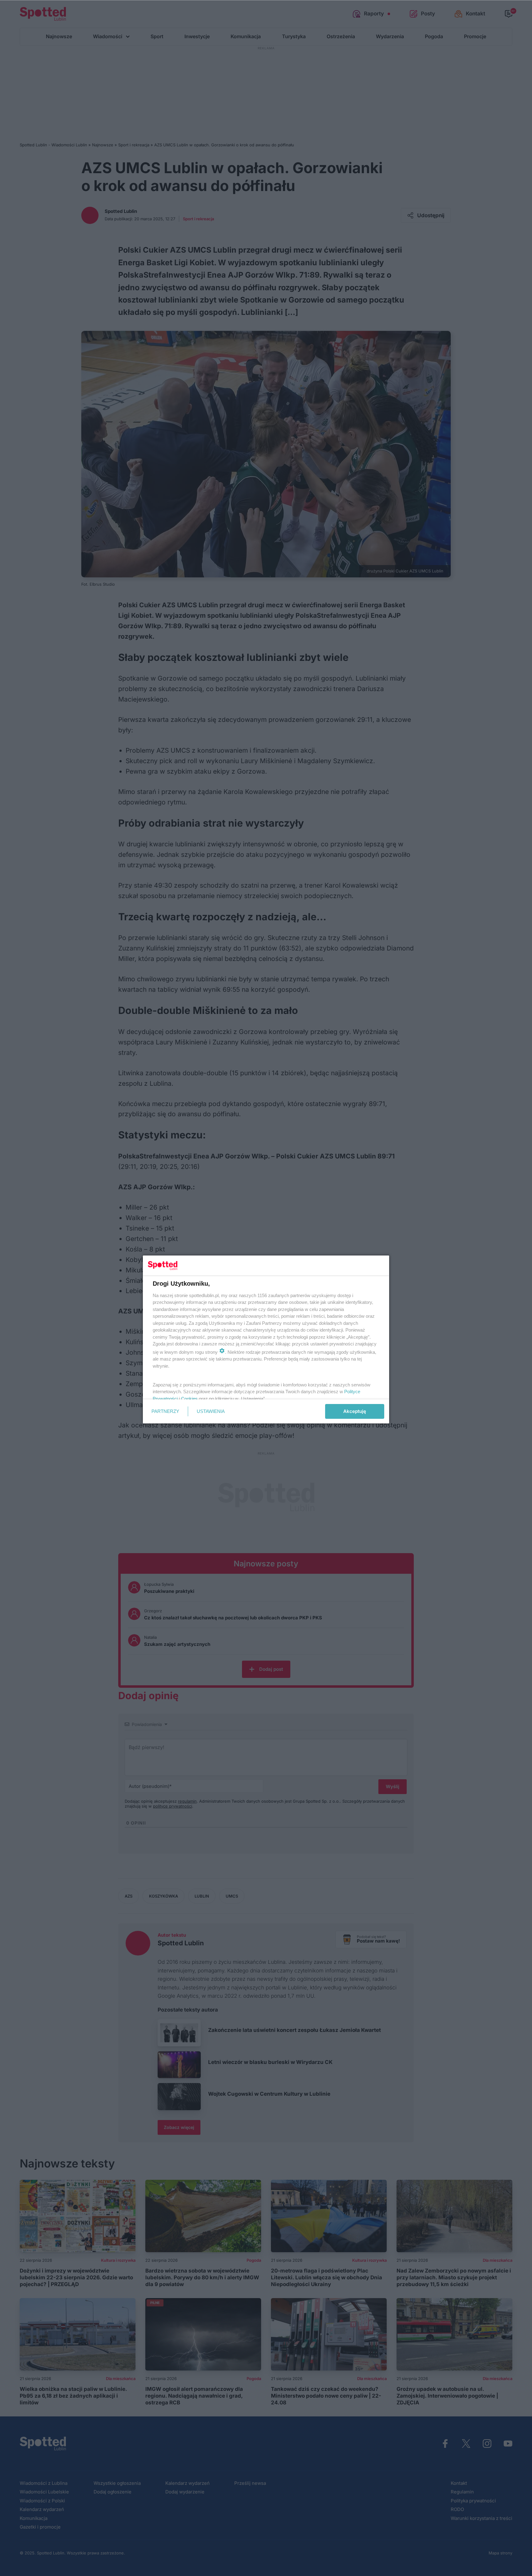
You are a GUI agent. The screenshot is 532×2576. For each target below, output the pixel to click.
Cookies (189, 1399)
